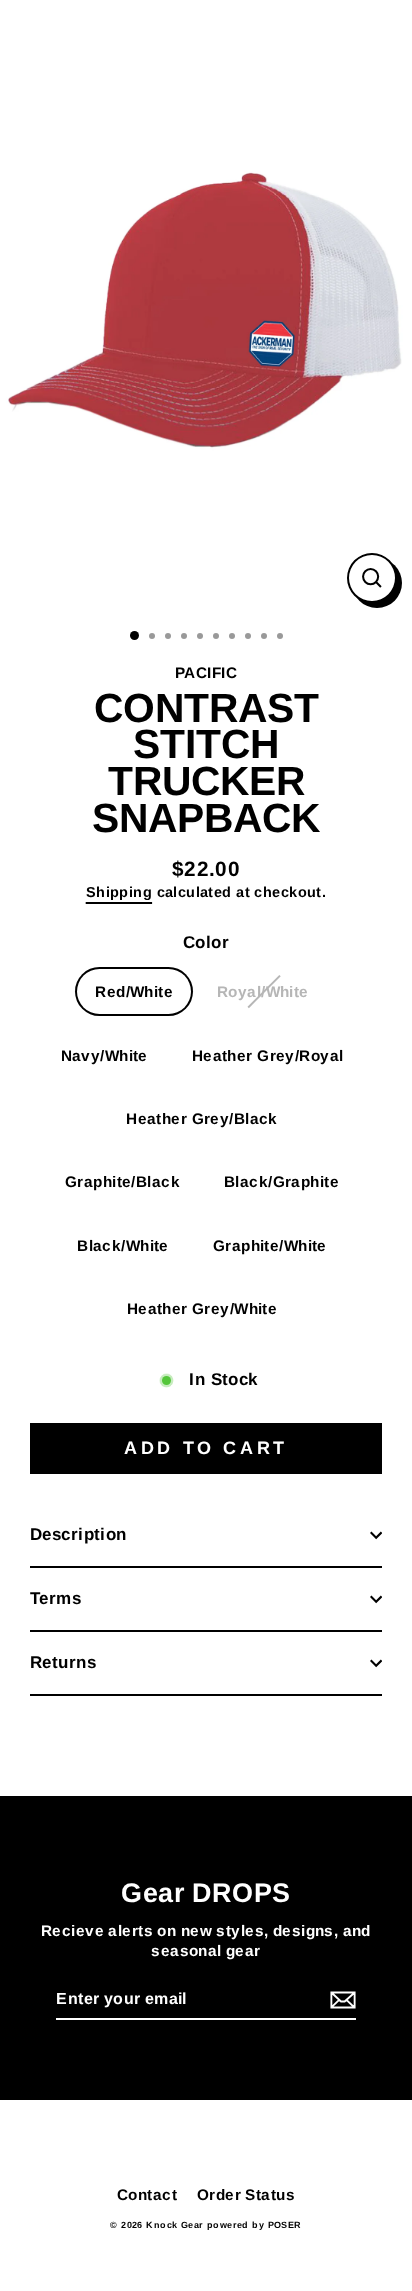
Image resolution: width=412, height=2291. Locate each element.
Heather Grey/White (202, 1308)
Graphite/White (270, 1245)
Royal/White (263, 991)
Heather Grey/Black (202, 1118)
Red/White (134, 991)
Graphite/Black (122, 1181)
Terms (55, 1598)
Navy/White (104, 1055)
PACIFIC (206, 672)
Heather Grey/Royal (268, 1055)
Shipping (119, 892)
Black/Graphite (281, 1181)
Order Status (246, 2194)
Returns (63, 1662)
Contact (147, 2194)
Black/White (123, 1245)
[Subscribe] (340, 2000)
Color (206, 942)
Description (78, 1534)
